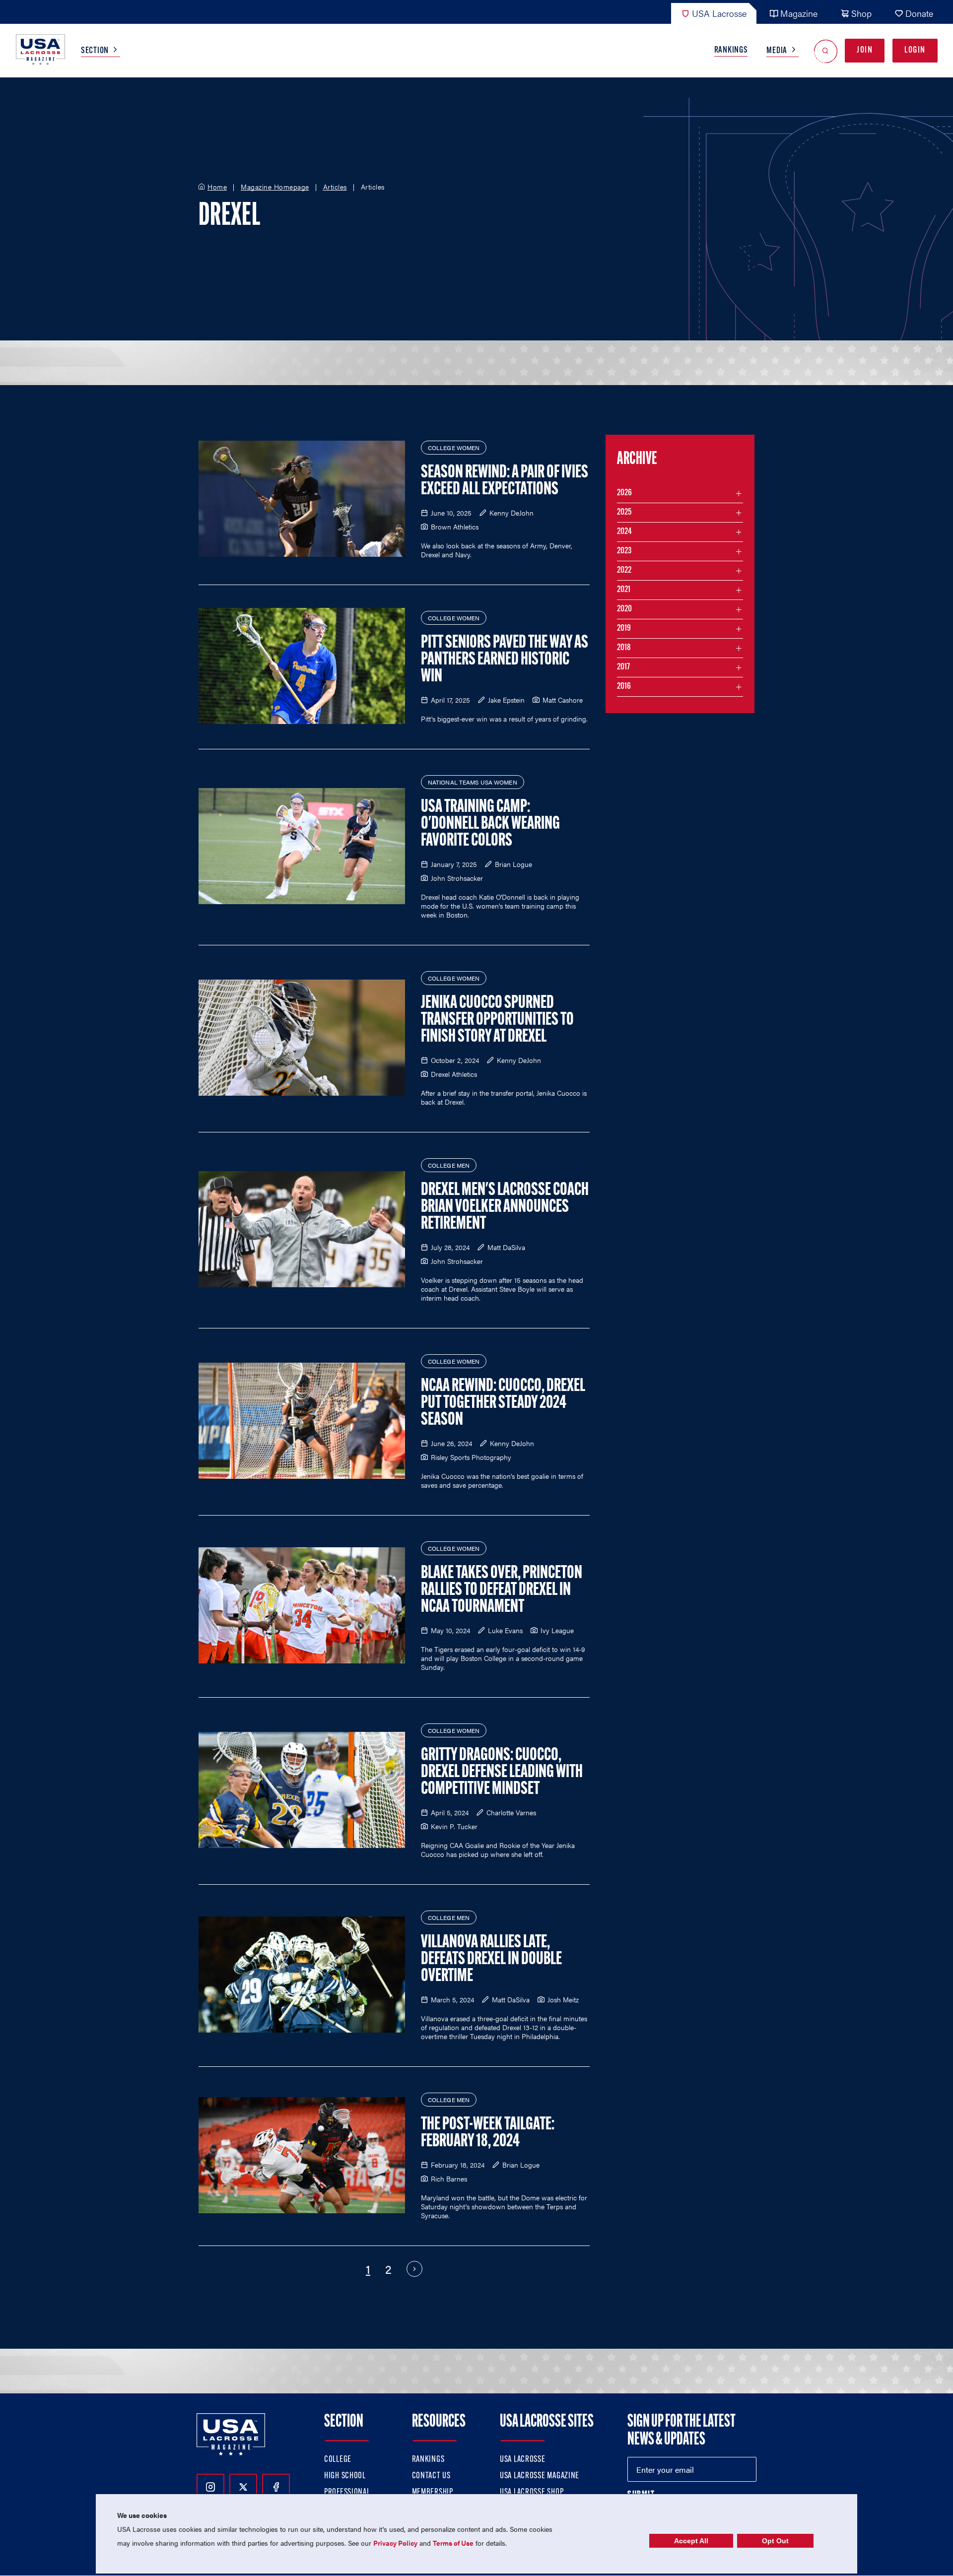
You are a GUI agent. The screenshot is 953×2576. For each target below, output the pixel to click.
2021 (624, 590)
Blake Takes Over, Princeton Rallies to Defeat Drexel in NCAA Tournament (502, 1590)
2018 (624, 648)
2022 (624, 571)
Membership (433, 2493)
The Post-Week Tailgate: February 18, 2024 (488, 2133)
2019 (624, 629)
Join (865, 51)
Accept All (691, 2541)
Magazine (799, 13)
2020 (624, 609)
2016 (624, 687)
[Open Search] (826, 51)
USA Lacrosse (719, 13)
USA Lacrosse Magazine (540, 2476)
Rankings (731, 51)
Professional (347, 2493)
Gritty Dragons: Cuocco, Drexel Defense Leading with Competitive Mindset (502, 1773)
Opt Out (775, 2541)
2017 (623, 667)
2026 (624, 493)
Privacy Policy (395, 2543)
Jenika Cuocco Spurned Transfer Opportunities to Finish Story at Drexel (497, 1020)
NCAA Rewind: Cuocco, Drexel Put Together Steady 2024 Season (503, 1403)
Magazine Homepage (275, 187)
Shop (861, 13)
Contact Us (431, 2476)
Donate (919, 13)
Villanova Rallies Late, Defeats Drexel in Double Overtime (491, 1960)
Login (915, 51)
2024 (624, 532)
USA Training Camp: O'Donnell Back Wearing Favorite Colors (490, 824)
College (338, 2460)
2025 (624, 513)
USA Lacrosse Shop (532, 2493)
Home (217, 187)
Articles (335, 187)
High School (345, 2476)
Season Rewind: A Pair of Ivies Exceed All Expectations (505, 481)
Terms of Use (453, 2543)
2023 (624, 551)
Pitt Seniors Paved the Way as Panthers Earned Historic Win (505, 660)
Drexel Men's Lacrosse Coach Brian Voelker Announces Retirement (505, 1207)
